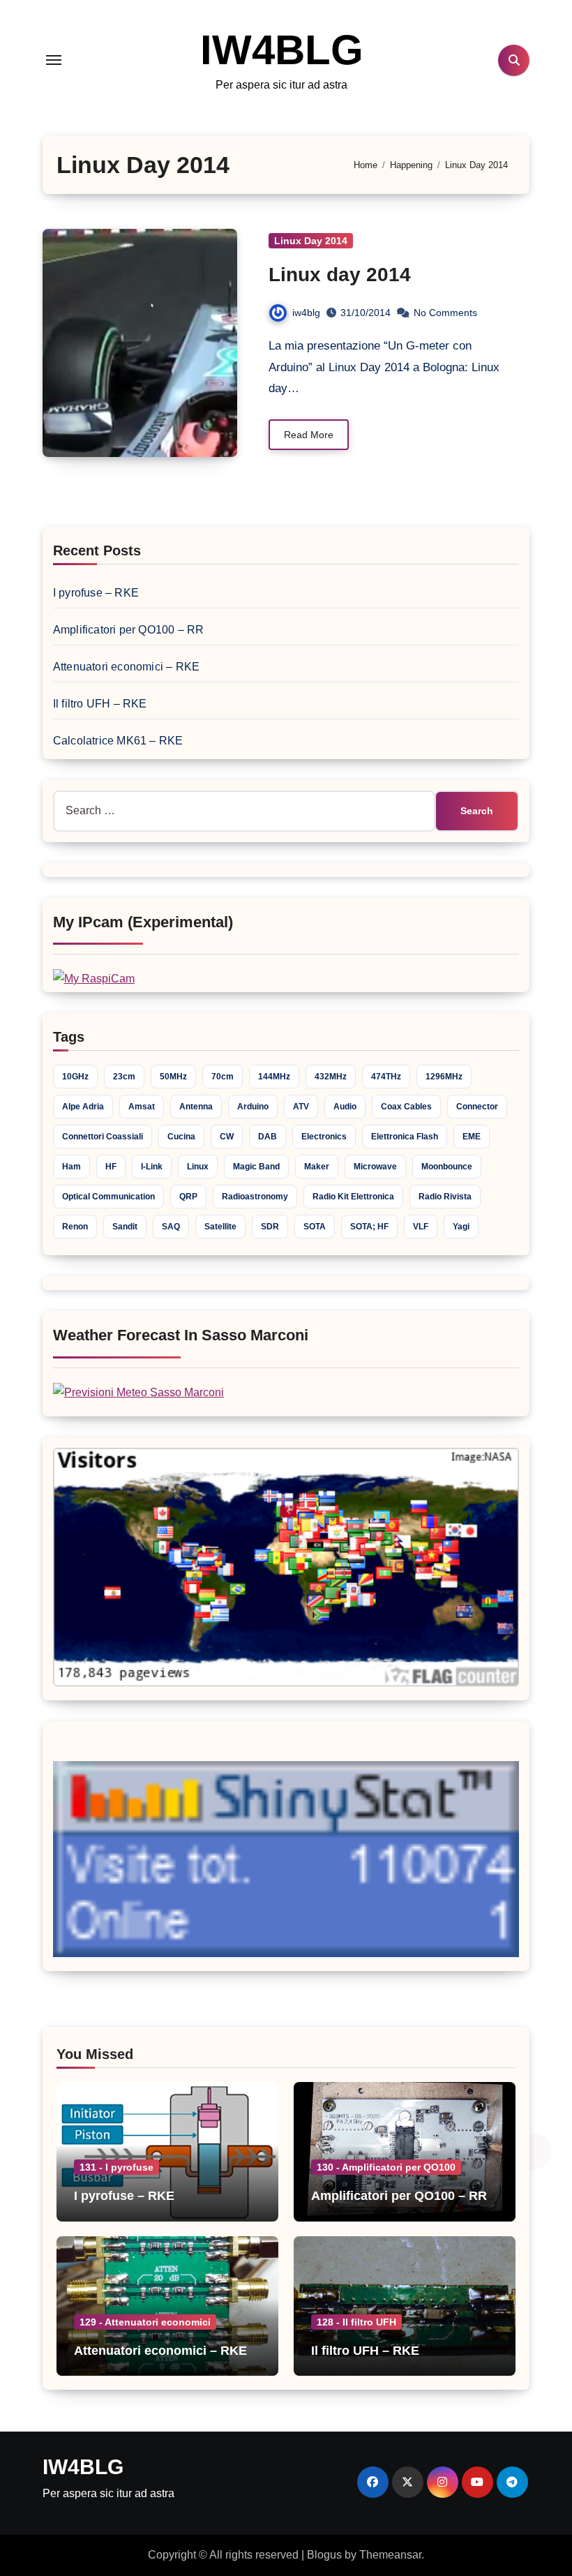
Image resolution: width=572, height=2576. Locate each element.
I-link (152, 1167)
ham (71, 1167)
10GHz (75, 1077)
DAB (268, 1137)
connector (477, 1107)
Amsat (142, 1107)
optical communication (108, 1197)
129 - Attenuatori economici (145, 2322)
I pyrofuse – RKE (96, 593)
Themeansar (390, 2555)
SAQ (171, 1227)
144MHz (274, 1077)
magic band (256, 1167)
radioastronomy (255, 1197)
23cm (124, 1077)
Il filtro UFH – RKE (100, 704)
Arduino (253, 1107)
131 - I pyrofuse (116, 2167)
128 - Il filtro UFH (356, 2322)
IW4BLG (282, 50)
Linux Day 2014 (311, 241)
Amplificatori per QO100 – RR (129, 630)
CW (227, 1137)
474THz (386, 1077)
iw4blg (306, 313)
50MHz (173, 1077)
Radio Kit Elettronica (353, 1197)
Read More (309, 435)
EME (472, 1137)
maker (317, 1167)
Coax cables (406, 1107)
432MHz (331, 1077)
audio (345, 1107)
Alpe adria (83, 1107)
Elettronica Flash (405, 1137)
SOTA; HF (369, 1227)
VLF (421, 1227)
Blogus (324, 2555)
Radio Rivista (445, 1197)
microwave (375, 1167)
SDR (270, 1227)
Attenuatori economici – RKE (126, 667)
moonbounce (447, 1167)
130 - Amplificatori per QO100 (386, 2167)
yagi (461, 1227)
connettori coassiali (103, 1137)
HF (111, 1167)
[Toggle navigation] (54, 60)
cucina (181, 1137)
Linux (198, 1167)
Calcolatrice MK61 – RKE (118, 741)
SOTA (315, 1227)
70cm (223, 1077)
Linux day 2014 (340, 275)
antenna (196, 1107)
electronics (324, 1137)
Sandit (125, 1227)
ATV (301, 1107)
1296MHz (444, 1077)
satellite (220, 1227)
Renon (75, 1227)
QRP (188, 1197)
